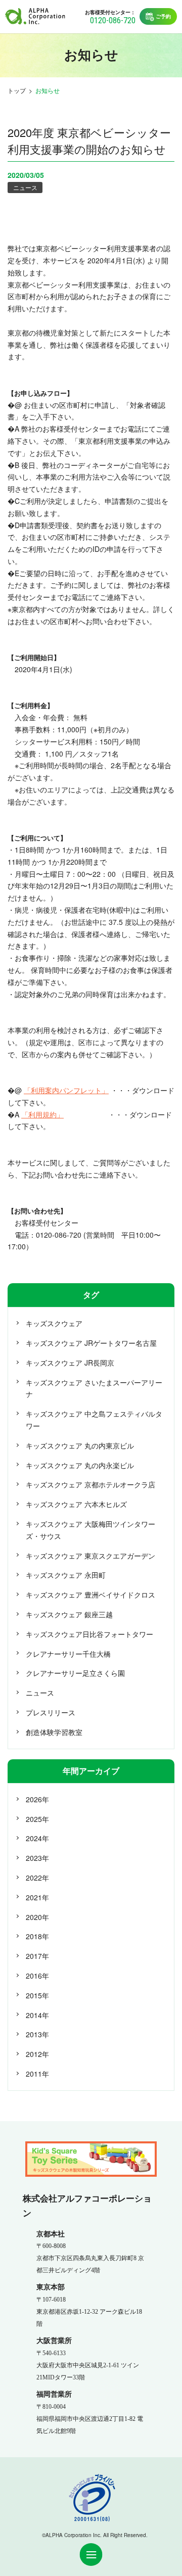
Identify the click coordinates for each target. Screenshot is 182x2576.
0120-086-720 (113, 20)
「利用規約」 (42, 1114)
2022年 (37, 1878)
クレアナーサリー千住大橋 (68, 1654)
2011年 (37, 2074)
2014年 (37, 2015)
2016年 (37, 1976)
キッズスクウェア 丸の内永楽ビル (80, 1465)
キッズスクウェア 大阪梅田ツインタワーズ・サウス (90, 1530)
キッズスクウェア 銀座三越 (69, 1614)
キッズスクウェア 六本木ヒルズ (76, 1504)
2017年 (37, 1956)
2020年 (37, 1917)
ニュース (25, 187)
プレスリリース (51, 1712)
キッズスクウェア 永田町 (66, 1575)
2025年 (37, 1819)
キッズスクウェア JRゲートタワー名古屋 (91, 1343)
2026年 (37, 1799)
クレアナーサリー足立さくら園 (75, 1673)
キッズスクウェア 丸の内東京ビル (80, 1445)
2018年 (37, 1936)
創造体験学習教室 (54, 1732)
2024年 (37, 1838)
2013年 (37, 2034)
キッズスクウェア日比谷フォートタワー (89, 1634)
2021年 (37, 1897)
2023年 (37, 1858)
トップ (17, 90)
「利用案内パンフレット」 (66, 1090)
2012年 (37, 2054)
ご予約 (163, 16)
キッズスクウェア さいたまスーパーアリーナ (94, 1388)
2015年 (37, 1995)
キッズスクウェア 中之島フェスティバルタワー (94, 1420)
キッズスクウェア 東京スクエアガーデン (90, 1556)
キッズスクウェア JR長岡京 (70, 1363)
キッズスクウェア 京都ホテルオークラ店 (90, 1484)
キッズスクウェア (54, 1323)
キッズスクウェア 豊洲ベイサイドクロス (90, 1595)
